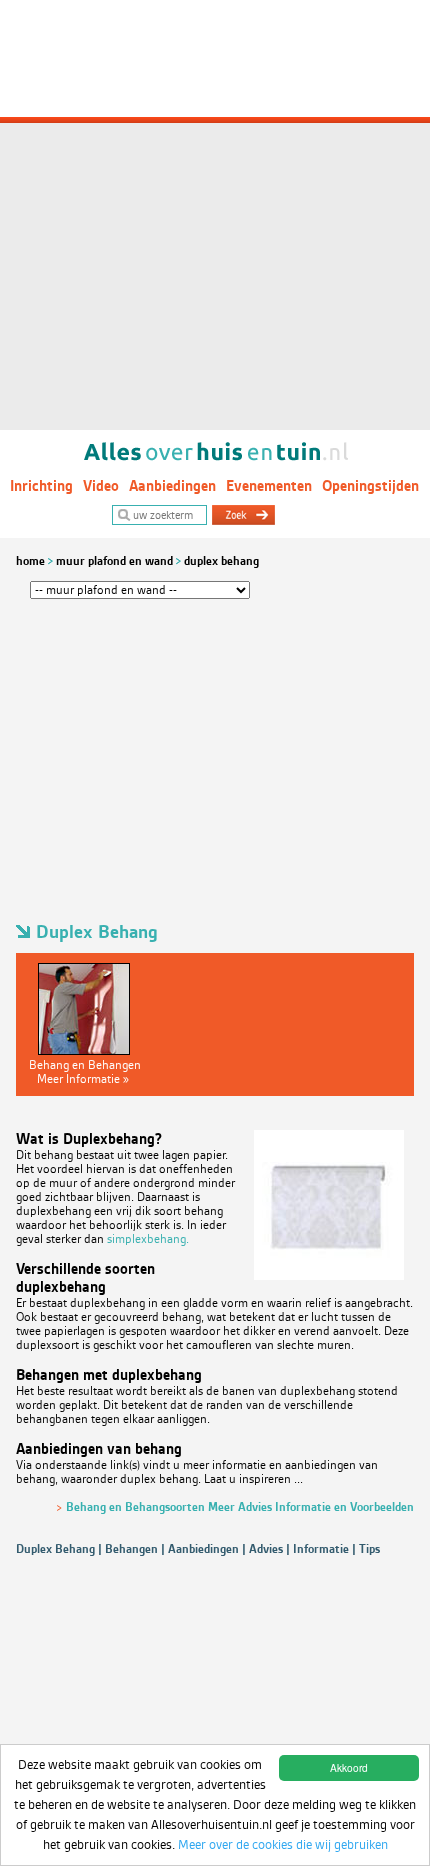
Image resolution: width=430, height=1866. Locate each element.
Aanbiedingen (172, 486)
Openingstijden (370, 486)
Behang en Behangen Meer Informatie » (85, 1072)
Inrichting (41, 486)
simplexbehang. (148, 1239)
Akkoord (349, 1767)
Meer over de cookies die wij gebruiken (283, 1844)
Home (30, 561)
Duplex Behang (221, 561)
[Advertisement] (215, 215)
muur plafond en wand (114, 561)
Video (101, 486)
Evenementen (269, 486)
